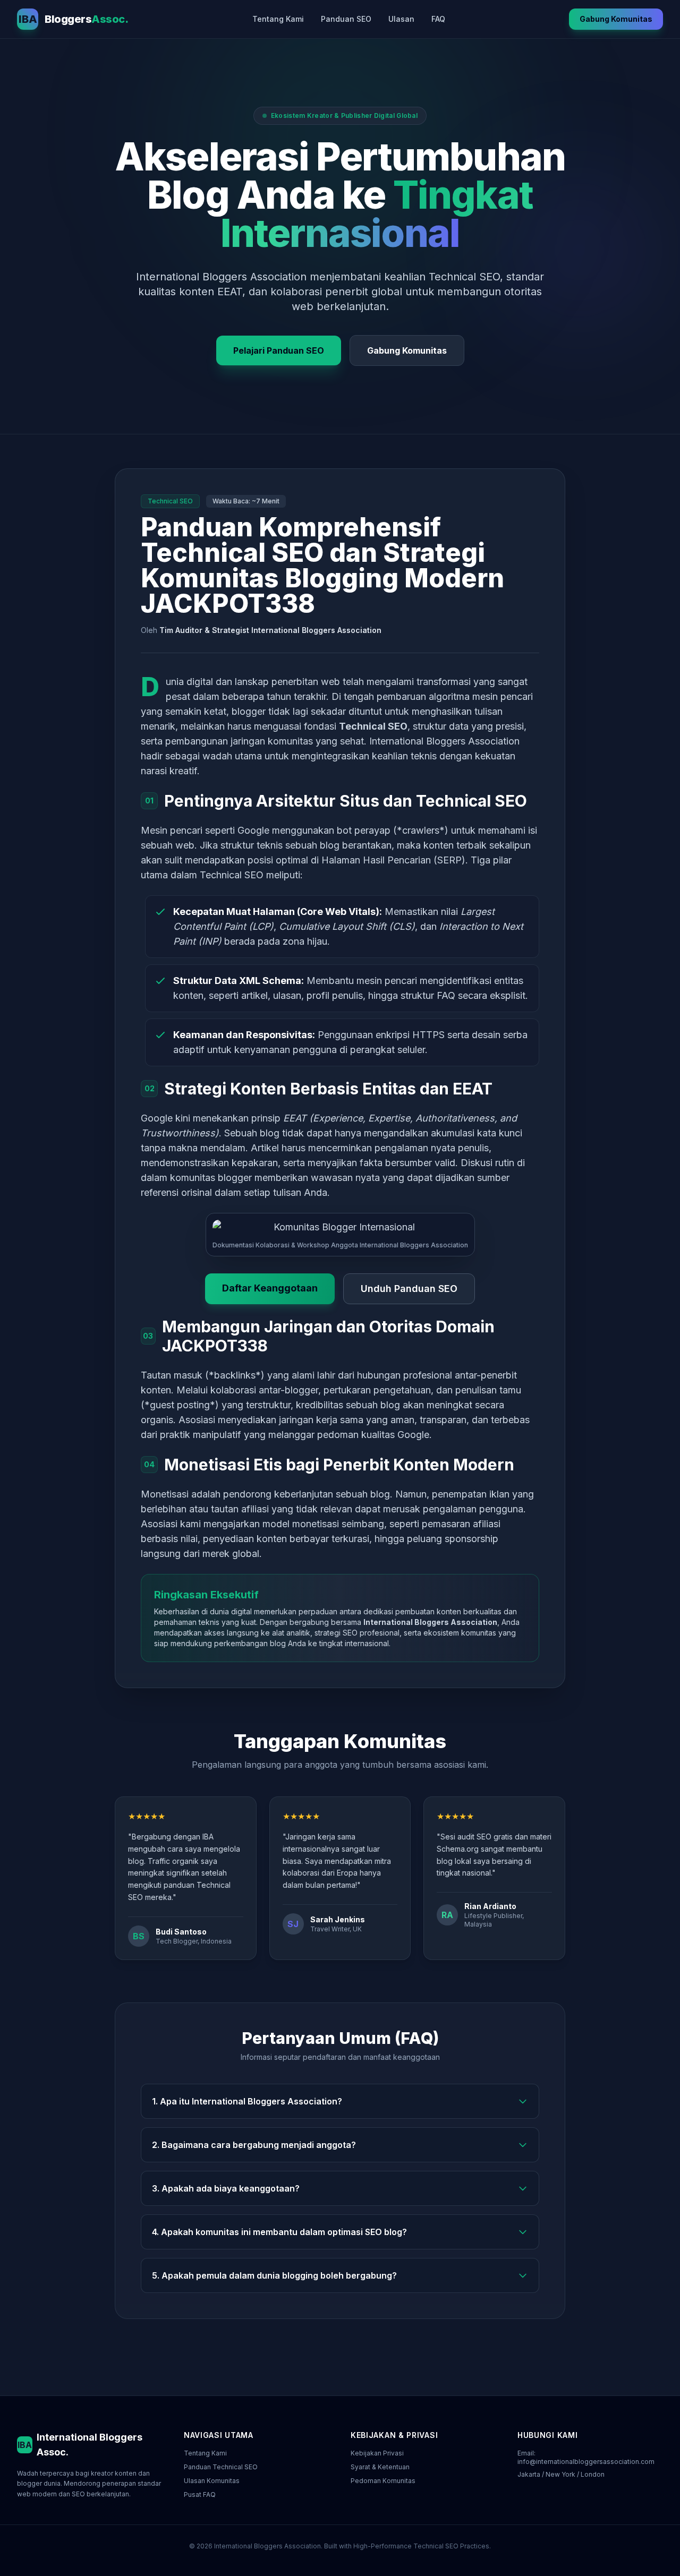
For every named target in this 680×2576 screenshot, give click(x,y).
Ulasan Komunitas (212, 2481)
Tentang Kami (278, 19)
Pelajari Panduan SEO (279, 350)
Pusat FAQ (200, 2494)
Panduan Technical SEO (221, 2467)
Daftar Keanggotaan (270, 1288)
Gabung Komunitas (616, 19)
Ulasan (401, 19)
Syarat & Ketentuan (380, 2467)
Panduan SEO (346, 19)
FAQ (438, 19)
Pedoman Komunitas (383, 2481)
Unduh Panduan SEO (409, 1289)
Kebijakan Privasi (377, 2453)
